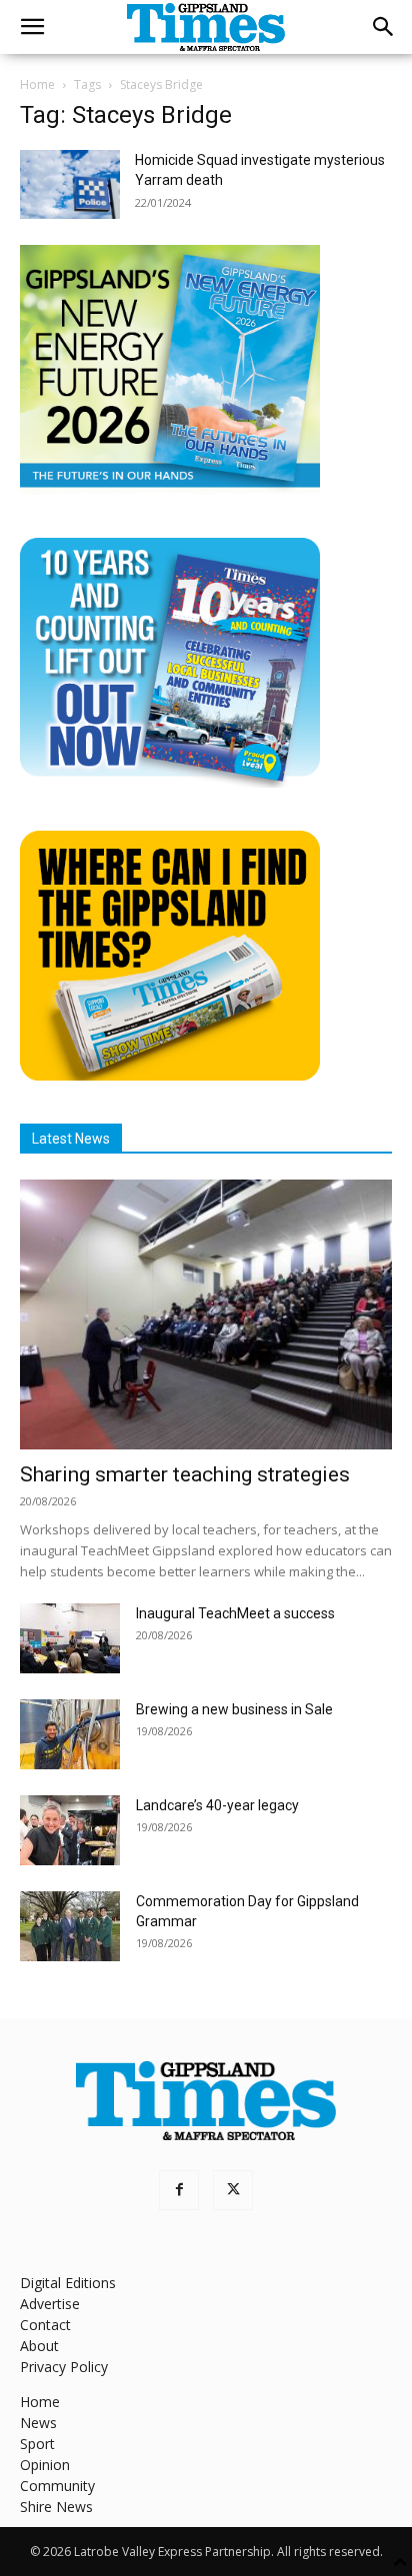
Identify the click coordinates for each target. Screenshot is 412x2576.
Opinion (45, 2465)
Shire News (56, 2507)
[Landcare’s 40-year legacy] (70, 1830)
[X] (233, 2190)
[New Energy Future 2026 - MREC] (170, 489)
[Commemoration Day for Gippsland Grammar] (70, 1926)
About (39, 2346)
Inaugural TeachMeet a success (235, 1613)
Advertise (50, 2304)
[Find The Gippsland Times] (170, 1075)
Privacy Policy (64, 2367)
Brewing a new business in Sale (234, 1709)
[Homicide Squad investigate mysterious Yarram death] (70, 184)
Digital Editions (68, 2283)
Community (57, 2486)
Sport (37, 2444)
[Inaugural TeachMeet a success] (70, 1638)
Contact (45, 2325)
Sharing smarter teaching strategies (185, 1474)
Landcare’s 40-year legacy (217, 1805)
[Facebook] (179, 2190)
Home (37, 84)
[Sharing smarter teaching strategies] (206, 1314)
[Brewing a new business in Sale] (70, 1734)
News (38, 2423)
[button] (32, 27)
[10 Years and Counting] (170, 782)
